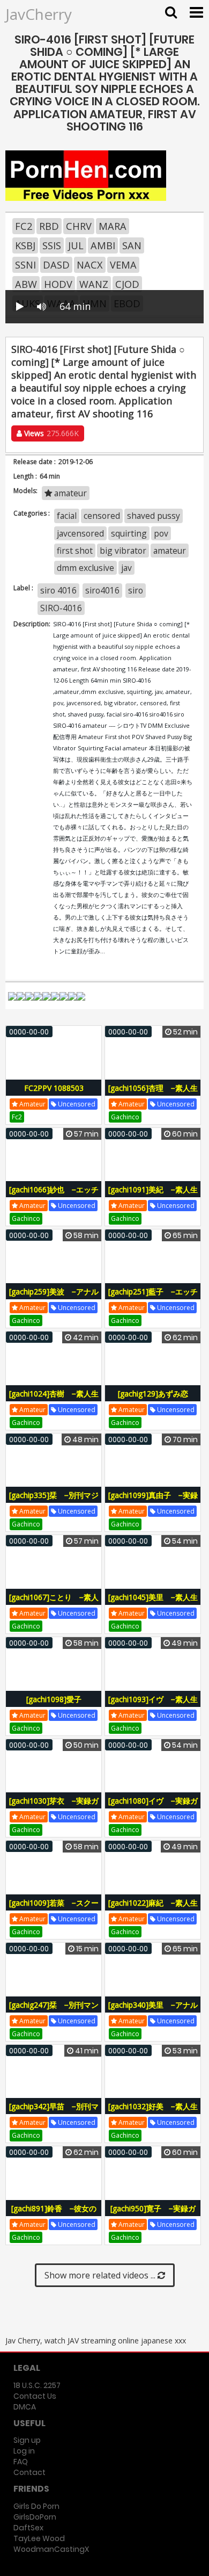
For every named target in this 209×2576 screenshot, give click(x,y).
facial (67, 516)
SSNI (25, 265)
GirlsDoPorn (35, 2517)
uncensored (76, 1104)
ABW (26, 284)
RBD (49, 226)
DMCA (25, 2407)
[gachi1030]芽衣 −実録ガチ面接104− (54, 1807)
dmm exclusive (85, 568)
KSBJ (25, 245)
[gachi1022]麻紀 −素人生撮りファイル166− (153, 1909)
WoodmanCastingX (51, 2549)
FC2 (24, 226)
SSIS (52, 245)
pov (161, 533)
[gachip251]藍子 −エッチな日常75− (153, 1297)
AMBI (103, 245)
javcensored (80, 533)
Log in (24, 2451)
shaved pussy (154, 516)
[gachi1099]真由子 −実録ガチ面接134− (153, 1501)
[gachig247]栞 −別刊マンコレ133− (54, 2011)
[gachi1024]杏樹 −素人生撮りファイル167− (54, 1399)
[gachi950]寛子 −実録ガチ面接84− (153, 2214)
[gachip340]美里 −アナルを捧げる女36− (153, 2011)
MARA (113, 226)
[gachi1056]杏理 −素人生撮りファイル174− (153, 1094)
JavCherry (39, 14)
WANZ (94, 284)
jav (126, 568)
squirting (129, 533)
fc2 (17, 1117)
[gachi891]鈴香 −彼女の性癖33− (54, 2214)
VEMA (123, 265)
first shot (75, 551)
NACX (90, 265)
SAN (132, 245)
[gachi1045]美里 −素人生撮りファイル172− (153, 1603)
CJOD (127, 284)
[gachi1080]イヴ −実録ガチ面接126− (153, 1807)
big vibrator (123, 551)
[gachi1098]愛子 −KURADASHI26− (57, 1705)
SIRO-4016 (61, 608)
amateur (69, 493)
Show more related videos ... (101, 2275)
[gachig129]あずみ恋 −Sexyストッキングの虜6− (153, 1399)
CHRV (79, 226)
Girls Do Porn (36, 2506)
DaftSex (28, 2528)
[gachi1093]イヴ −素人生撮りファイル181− (153, 1705)
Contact (29, 2472)
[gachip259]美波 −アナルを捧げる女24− (54, 1297)
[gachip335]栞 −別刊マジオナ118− (54, 1501)
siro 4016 (58, 590)
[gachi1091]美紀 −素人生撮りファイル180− (153, 1195)
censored (102, 516)
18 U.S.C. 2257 (37, 2385)
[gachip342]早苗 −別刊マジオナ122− (54, 2112)
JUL (76, 245)
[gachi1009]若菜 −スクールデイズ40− (54, 1909)
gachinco (125, 1117)
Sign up (27, 2440)
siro (136, 590)
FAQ (21, 2462)
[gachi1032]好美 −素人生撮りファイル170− (153, 2112)
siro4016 (102, 590)
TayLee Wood (39, 2538)
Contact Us (35, 2396)
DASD (56, 265)
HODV (58, 284)
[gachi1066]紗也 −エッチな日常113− (54, 1195)
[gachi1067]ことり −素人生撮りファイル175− (54, 1603)
